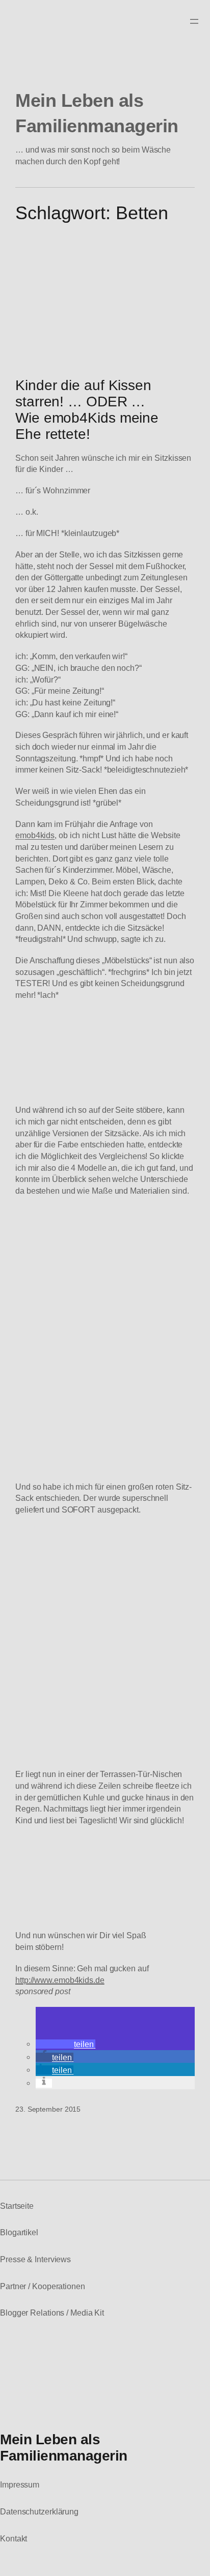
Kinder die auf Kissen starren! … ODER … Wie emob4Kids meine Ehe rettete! (87, 410)
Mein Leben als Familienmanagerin (64, 2447)
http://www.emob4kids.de (60, 1980)
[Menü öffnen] (194, 21)
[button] (65, 2044)
